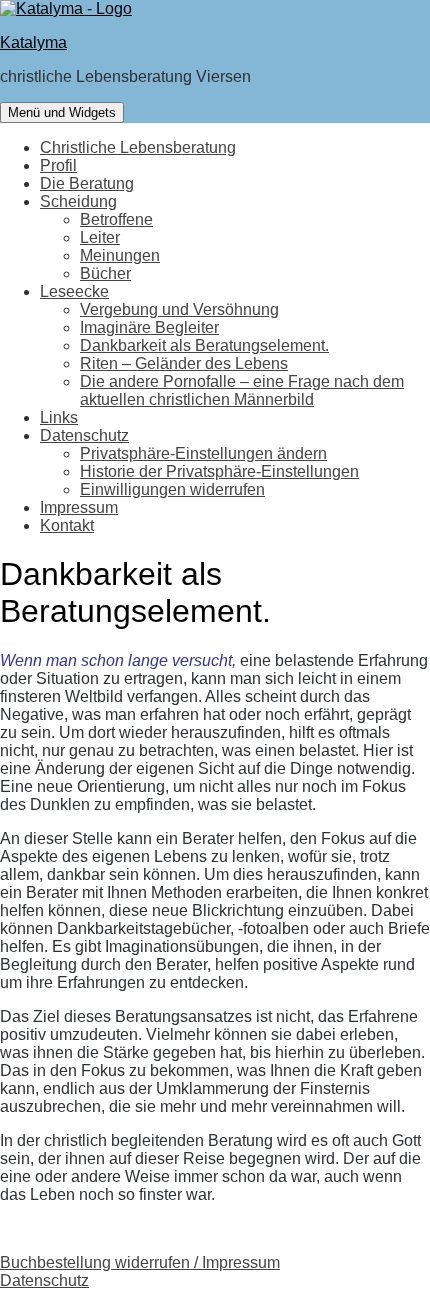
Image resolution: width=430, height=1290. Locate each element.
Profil (58, 165)
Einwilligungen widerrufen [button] (172, 489)
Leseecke (74, 291)
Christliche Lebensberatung (138, 147)
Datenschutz (84, 435)
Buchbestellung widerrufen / (101, 1262)
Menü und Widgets (62, 112)
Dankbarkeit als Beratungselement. (204, 345)
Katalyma (33, 42)
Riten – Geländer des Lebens (184, 363)
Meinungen (120, 255)
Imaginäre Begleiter (149, 327)
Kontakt (67, 525)
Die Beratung (87, 183)
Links (59, 417)
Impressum (79, 507)
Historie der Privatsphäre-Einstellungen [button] (219, 471)
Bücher (105, 273)
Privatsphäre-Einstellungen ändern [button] (203, 453)
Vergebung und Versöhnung (179, 309)
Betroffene (116, 219)
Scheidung (78, 201)
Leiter (100, 237)
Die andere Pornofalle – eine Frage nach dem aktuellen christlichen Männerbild (242, 390)
